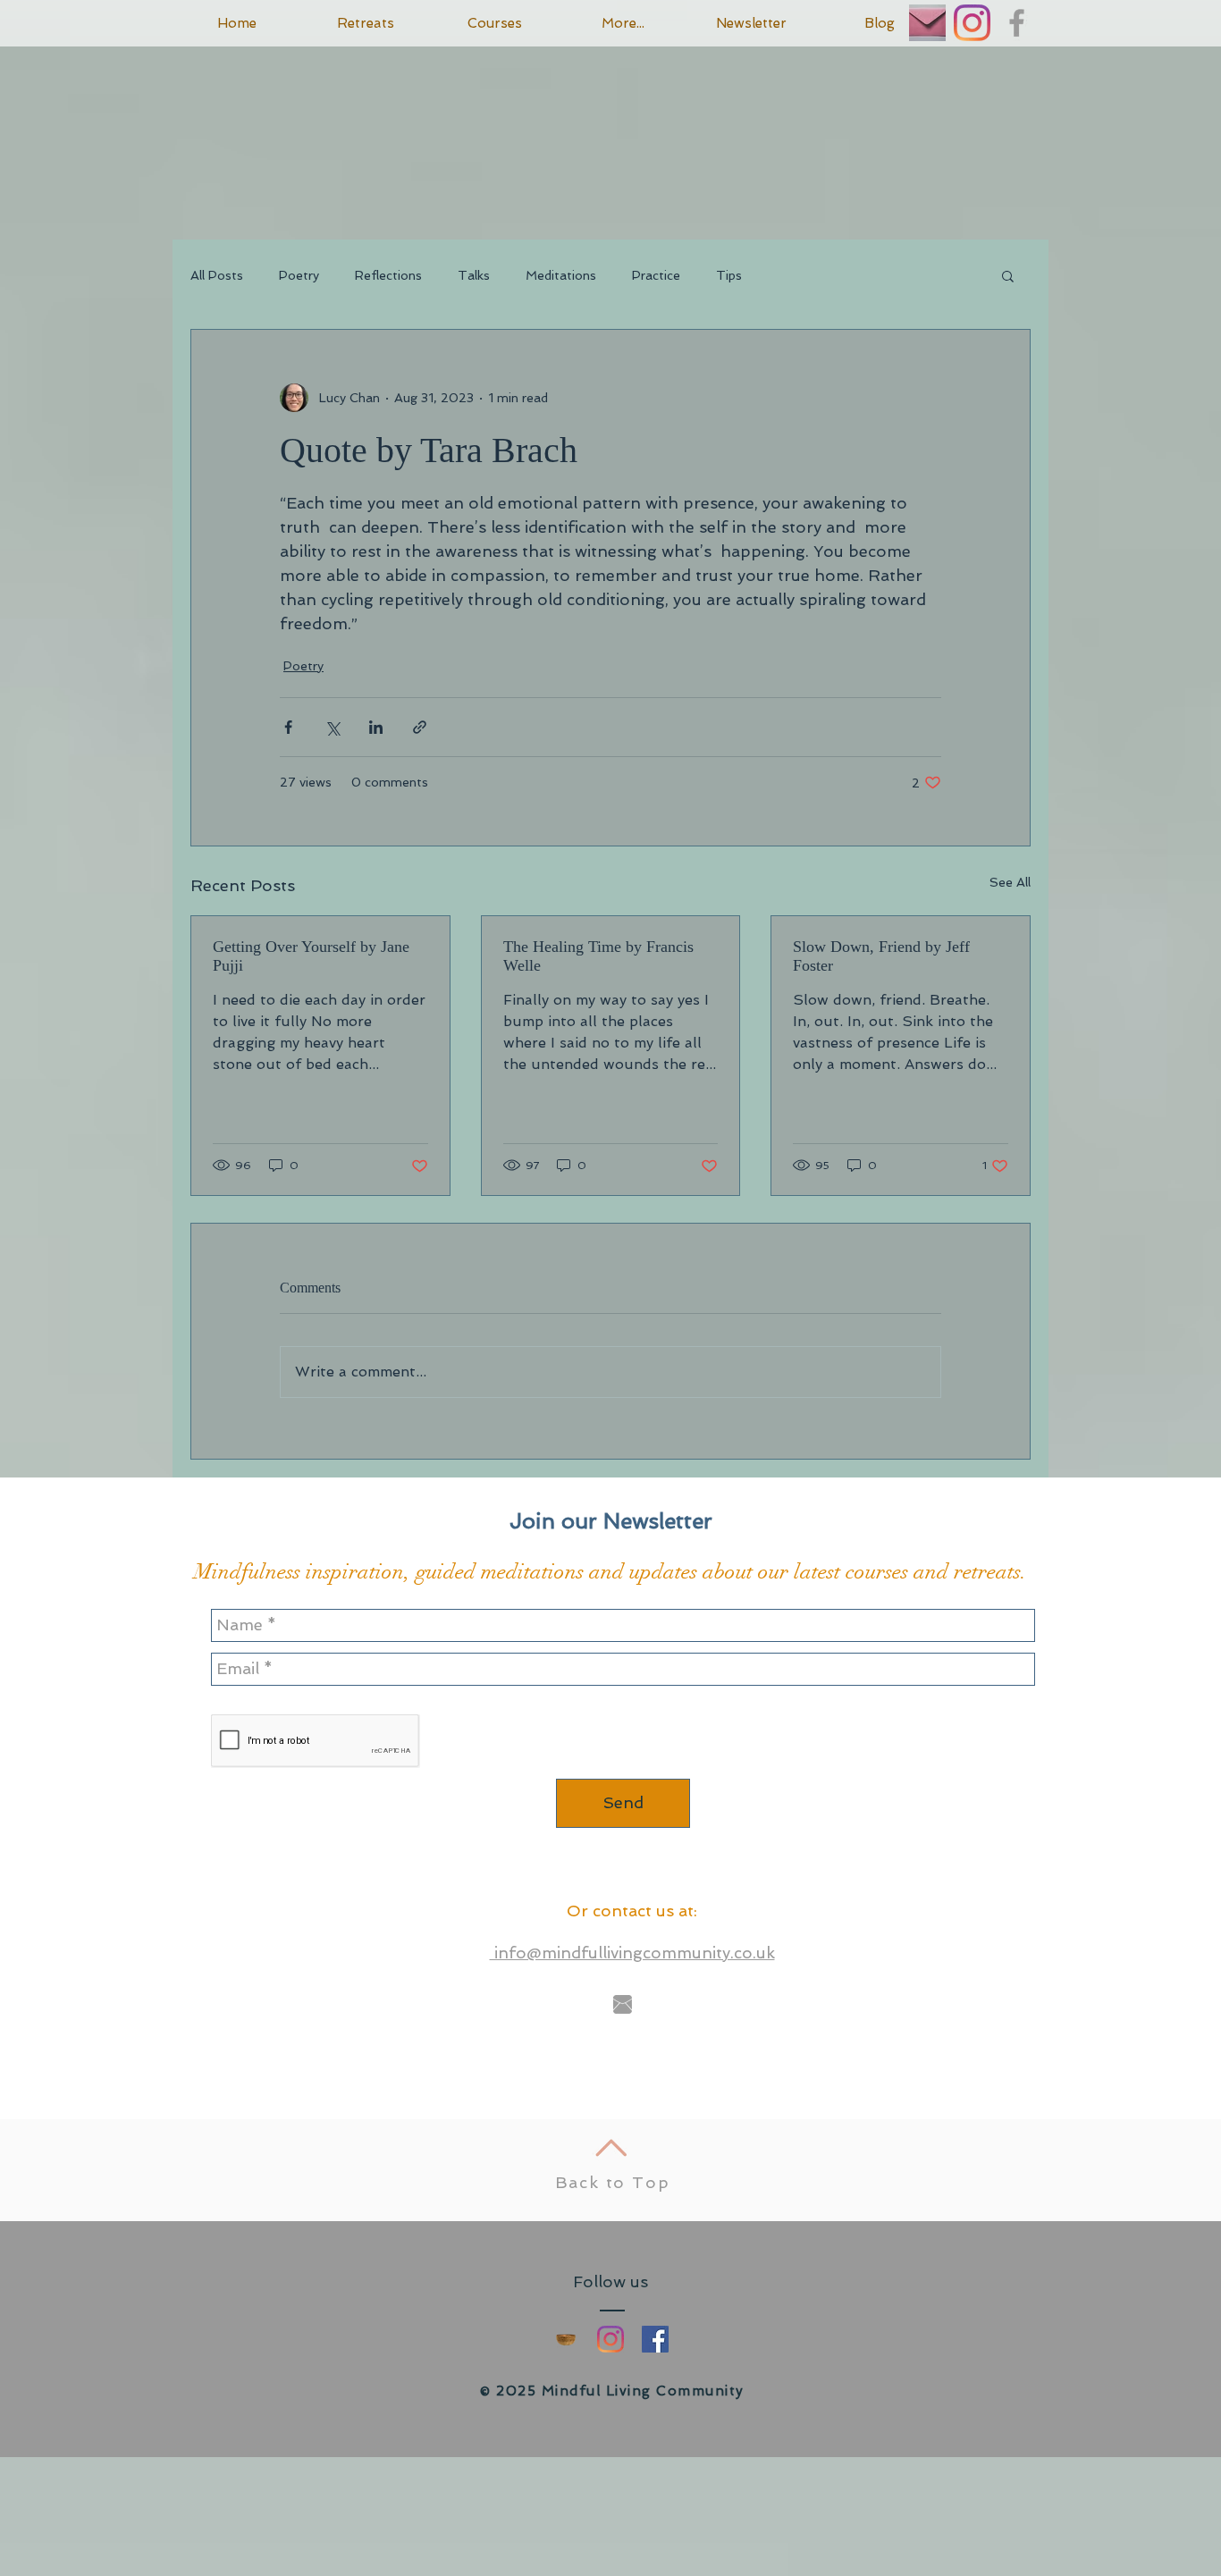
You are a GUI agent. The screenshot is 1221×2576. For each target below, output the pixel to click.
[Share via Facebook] (288, 727)
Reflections (388, 275)
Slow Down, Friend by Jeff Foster (881, 956)
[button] (1008, 275)
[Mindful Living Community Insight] (566, 2339)
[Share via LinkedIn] (376, 727)
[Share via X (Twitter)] (332, 727)
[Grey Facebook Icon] (1017, 23)
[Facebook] (655, 2339)
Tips (729, 275)
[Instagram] (972, 23)
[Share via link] (420, 727)
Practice (656, 275)
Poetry (299, 275)
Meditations (561, 275)
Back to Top (613, 2182)
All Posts (217, 275)
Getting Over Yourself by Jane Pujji (311, 956)
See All (1010, 882)
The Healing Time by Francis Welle (598, 956)
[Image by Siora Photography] (927, 23)
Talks (474, 275)
